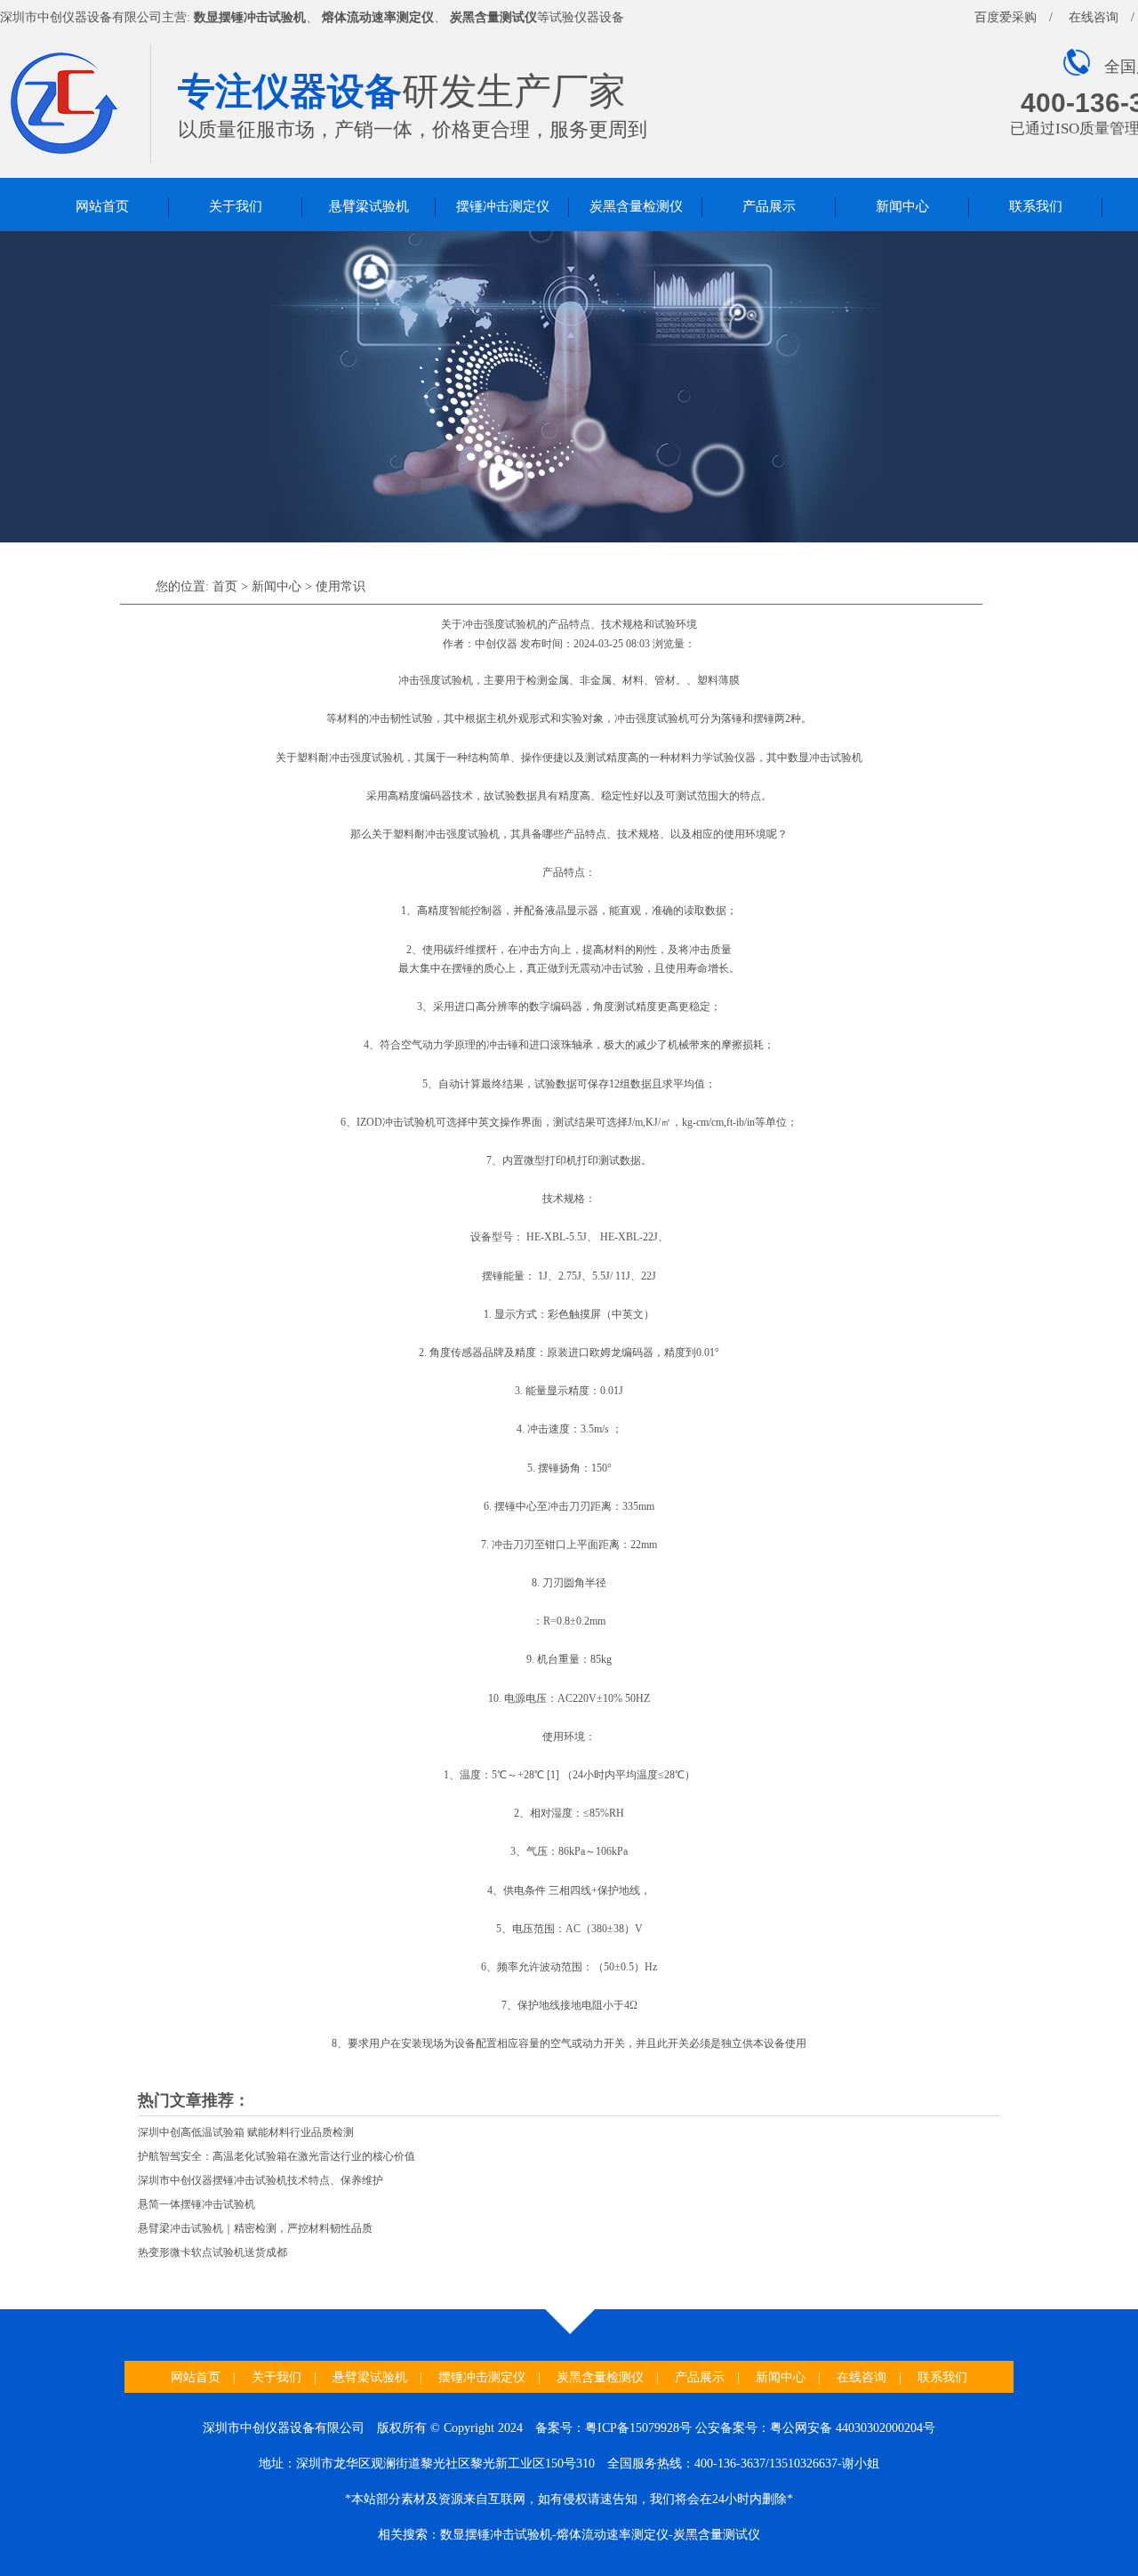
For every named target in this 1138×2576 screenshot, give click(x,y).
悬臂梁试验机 (369, 206)
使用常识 (341, 586)
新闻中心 (902, 206)
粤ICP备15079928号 (638, 2428)
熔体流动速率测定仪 (378, 17)
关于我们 (236, 206)
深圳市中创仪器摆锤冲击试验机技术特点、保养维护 (260, 2180)
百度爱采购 (1006, 17)
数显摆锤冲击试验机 (250, 17)
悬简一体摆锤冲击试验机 (196, 2204)
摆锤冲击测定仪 (503, 206)
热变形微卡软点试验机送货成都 (212, 2252)
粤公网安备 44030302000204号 (853, 2428)
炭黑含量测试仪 (493, 17)
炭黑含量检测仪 (636, 206)
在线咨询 (1094, 17)
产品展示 (769, 206)
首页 (225, 586)
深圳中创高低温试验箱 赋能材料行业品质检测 (246, 2132)
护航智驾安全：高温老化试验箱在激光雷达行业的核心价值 (276, 2156)
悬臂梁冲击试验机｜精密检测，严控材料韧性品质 (255, 2228)
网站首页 (102, 206)
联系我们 (1036, 206)
